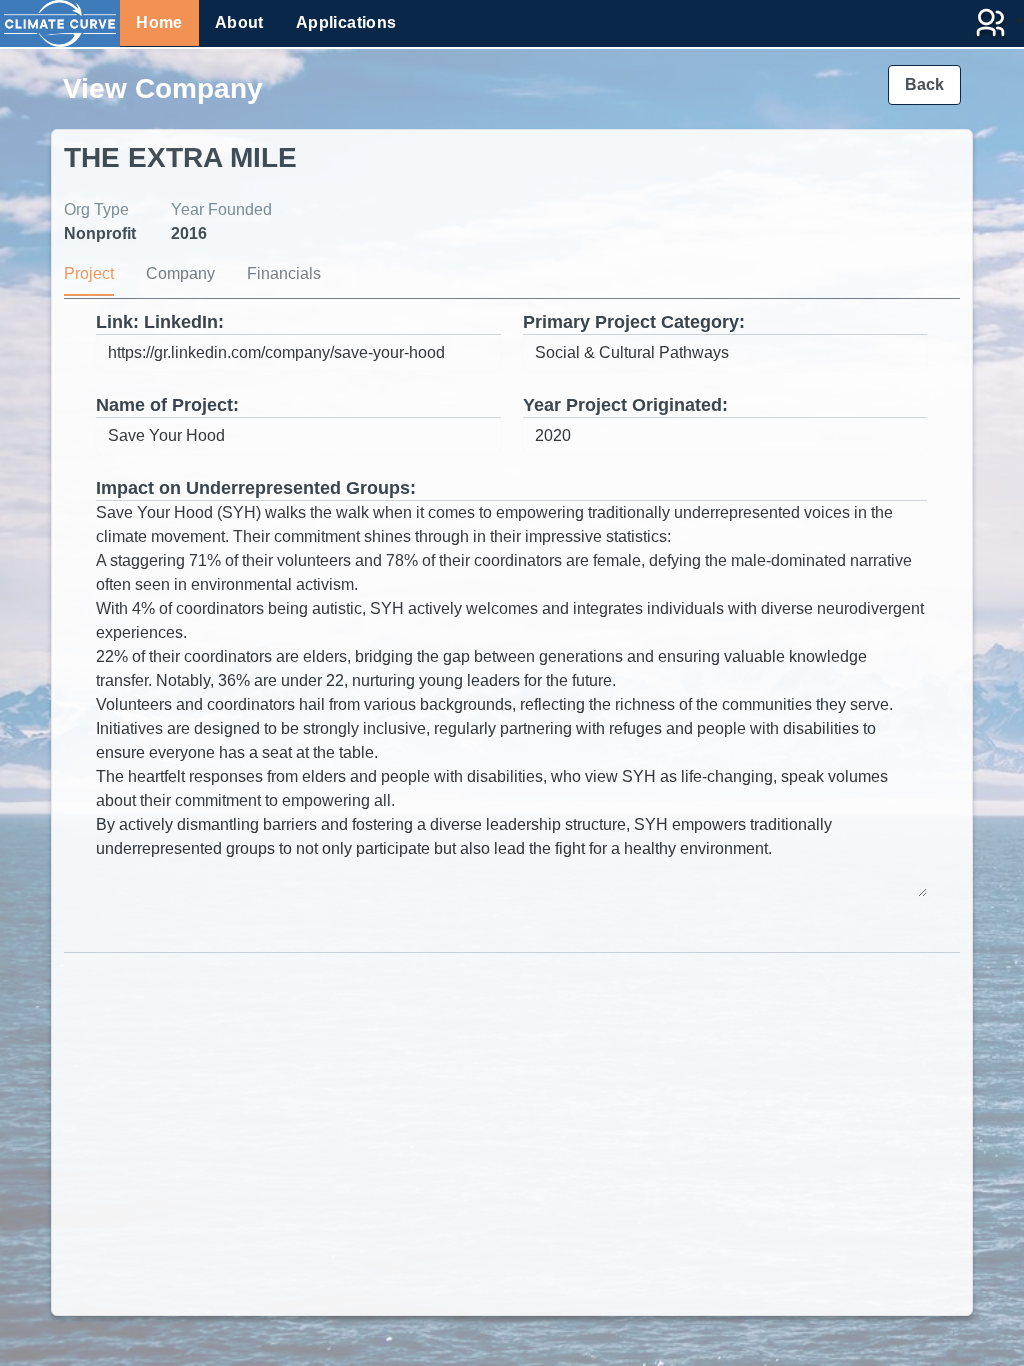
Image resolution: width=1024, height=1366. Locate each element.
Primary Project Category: (634, 322)
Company (180, 273)
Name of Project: (167, 405)
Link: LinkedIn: (160, 322)
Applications (346, 22)
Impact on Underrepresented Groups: (256, 488)
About (239, 22)
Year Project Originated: (625, 405)
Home (159, 22)
